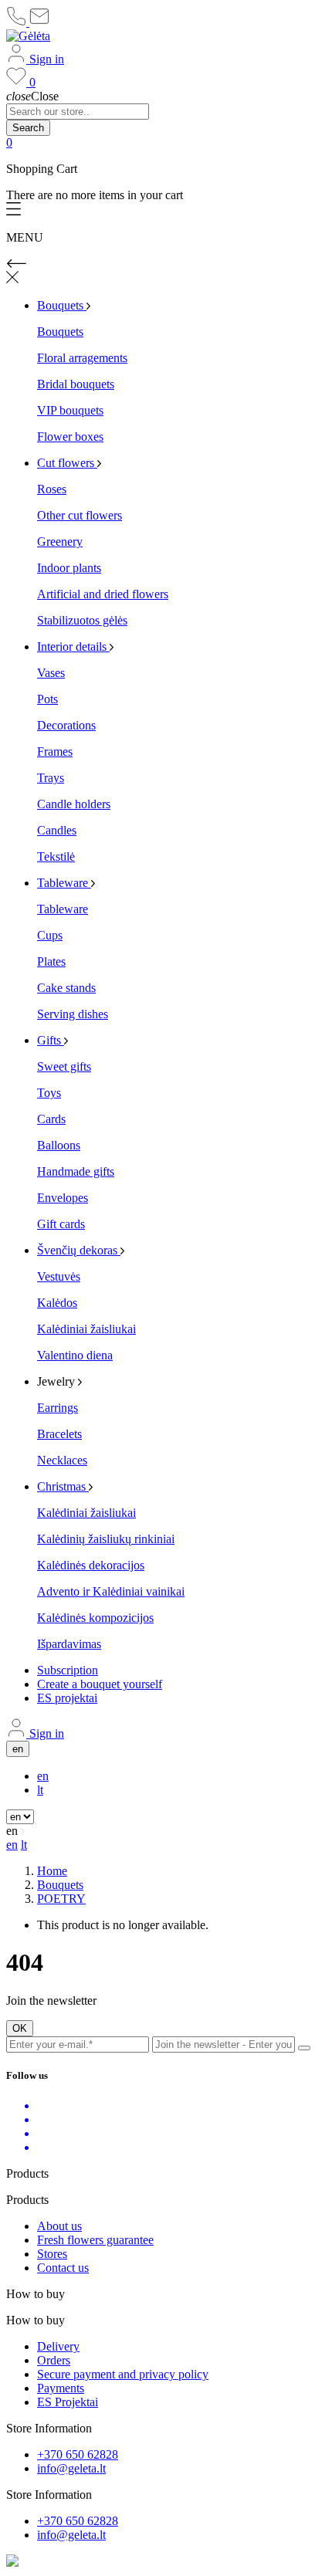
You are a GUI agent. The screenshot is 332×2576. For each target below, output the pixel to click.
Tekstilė (56, 856)
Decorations (66, 725)
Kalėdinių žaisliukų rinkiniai (106, 1539)
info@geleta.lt (71, 2468)
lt (40, 1790)
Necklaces (62, 1460)
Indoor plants (69, 568)
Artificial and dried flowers (103, 594)
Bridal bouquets (76, 384)
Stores (52, 2254)
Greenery (60, 542)
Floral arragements (82, 358)
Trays (51, 778)
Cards (51, 1119)
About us (59, 2226)
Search (28, 128)
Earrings (58, 1408)
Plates (51, 961)
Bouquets (60, 332)
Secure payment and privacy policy (123, 2374)
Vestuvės (59, 1276)
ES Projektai (68, 2402)
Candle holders (74, 804)
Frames (55, 751)
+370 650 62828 (78, 2454)
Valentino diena (75, 1355)
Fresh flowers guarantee (95, 2240)
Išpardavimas (69, 1644)
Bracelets (59, 1434)
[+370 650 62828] (18, 22)
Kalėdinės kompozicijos (95, 1618)
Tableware (63, 909)
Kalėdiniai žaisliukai (86, 1329)
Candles (57, 830)
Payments (61, 2388)
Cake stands (66, 988)
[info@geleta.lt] (39, 22)
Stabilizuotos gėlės (82, 620)
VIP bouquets (70, 410)
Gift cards (61, 1224)
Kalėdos (57, 1303)
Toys (49, 1093)
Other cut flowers (80, 515)
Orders (54, 2360)
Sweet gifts (64, 1066)
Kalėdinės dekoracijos (91, 1565)
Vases (51, 673)
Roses (52, 489)
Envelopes (63, 1198)
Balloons (59, 1145)
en (43, 1776)
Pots (47, 699)
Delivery (58, 2346)
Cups (50, 935)
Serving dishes (73, 1014)
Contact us (63, 2268)
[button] (166, 210)
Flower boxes (70, 437)
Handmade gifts (76, 1171)
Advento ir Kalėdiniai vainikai (111, 1591)
